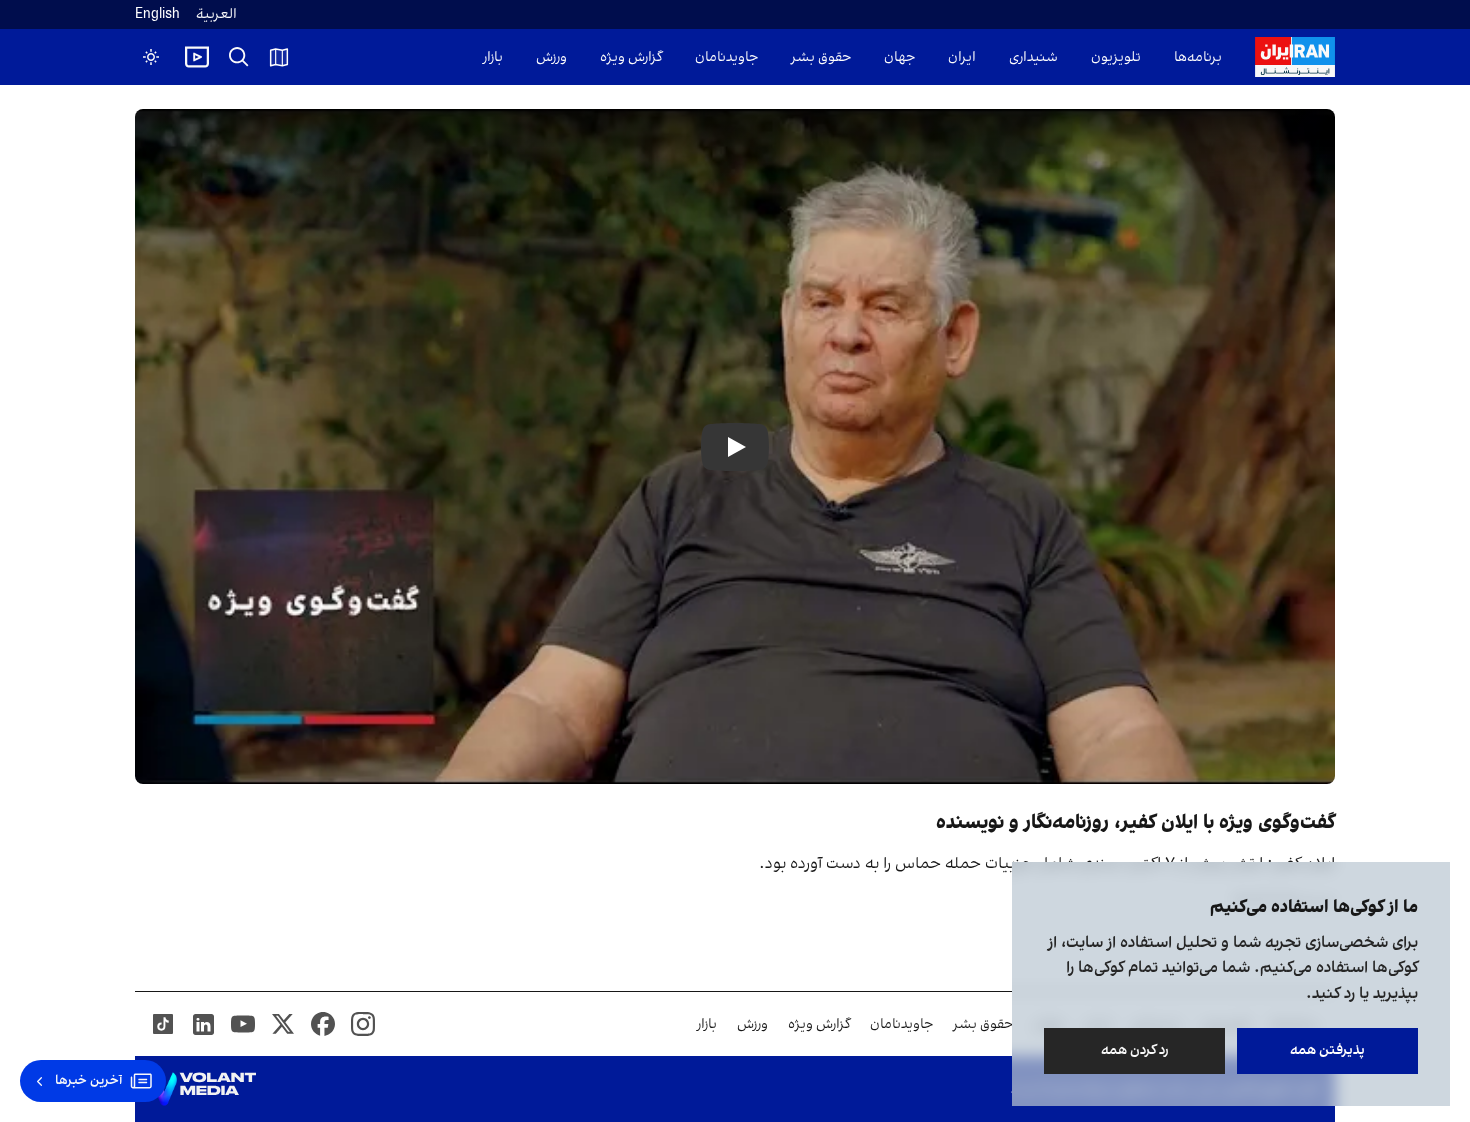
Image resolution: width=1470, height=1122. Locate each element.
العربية (216, 14)
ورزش (551, 57)
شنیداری (1033, 57)
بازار (493, 57)
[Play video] (197, 57)
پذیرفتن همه (1327, 1050)
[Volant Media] (203, 1089)
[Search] (239, 57)
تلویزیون (1116, 57)
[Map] (279, 57)
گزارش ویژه (631, 57)
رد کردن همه (1135, 1050)
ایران (962, 57)
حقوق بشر (821, 57)
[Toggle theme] (151, 57)
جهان (899, 57)
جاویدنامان (726, 57)
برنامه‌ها (1198, 57)
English (157, 14)
